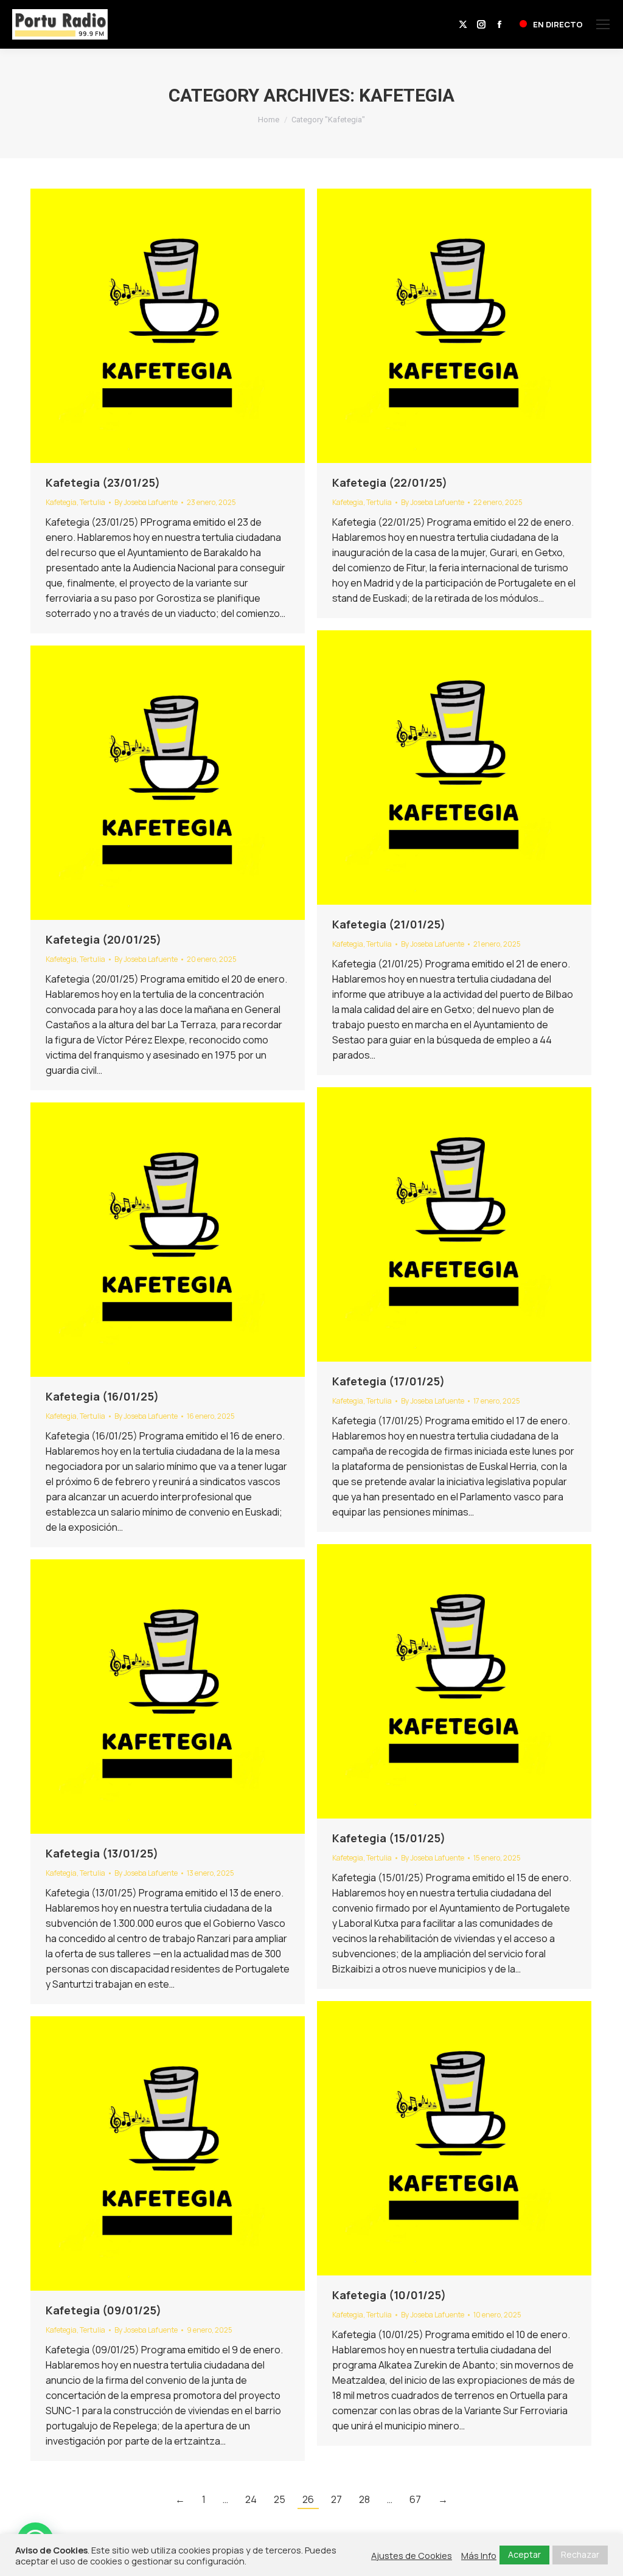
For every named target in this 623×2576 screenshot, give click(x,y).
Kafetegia (61, 502)
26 (308, 2499)
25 (280, 2499)
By (146, 502)
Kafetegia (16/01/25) (102, 1396)
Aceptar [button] (524, 2554)
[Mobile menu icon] (603, 24)
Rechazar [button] (580, 2554)
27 (336, 2499)
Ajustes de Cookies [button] (412, 2555)
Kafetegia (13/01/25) (102, 1853)
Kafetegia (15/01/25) (389, 1838)
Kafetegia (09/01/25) (103, 2310)
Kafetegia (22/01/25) (390, 482)
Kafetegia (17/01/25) (388, 1381)
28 (364, 2499)
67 (415, 2499)
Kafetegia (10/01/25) (389, 2295)
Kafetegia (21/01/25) (389, 924)
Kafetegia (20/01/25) (103, 939)
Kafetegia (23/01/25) (103, 482)
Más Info (479, 2555)
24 (251, 2499)
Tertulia (92, 502)
